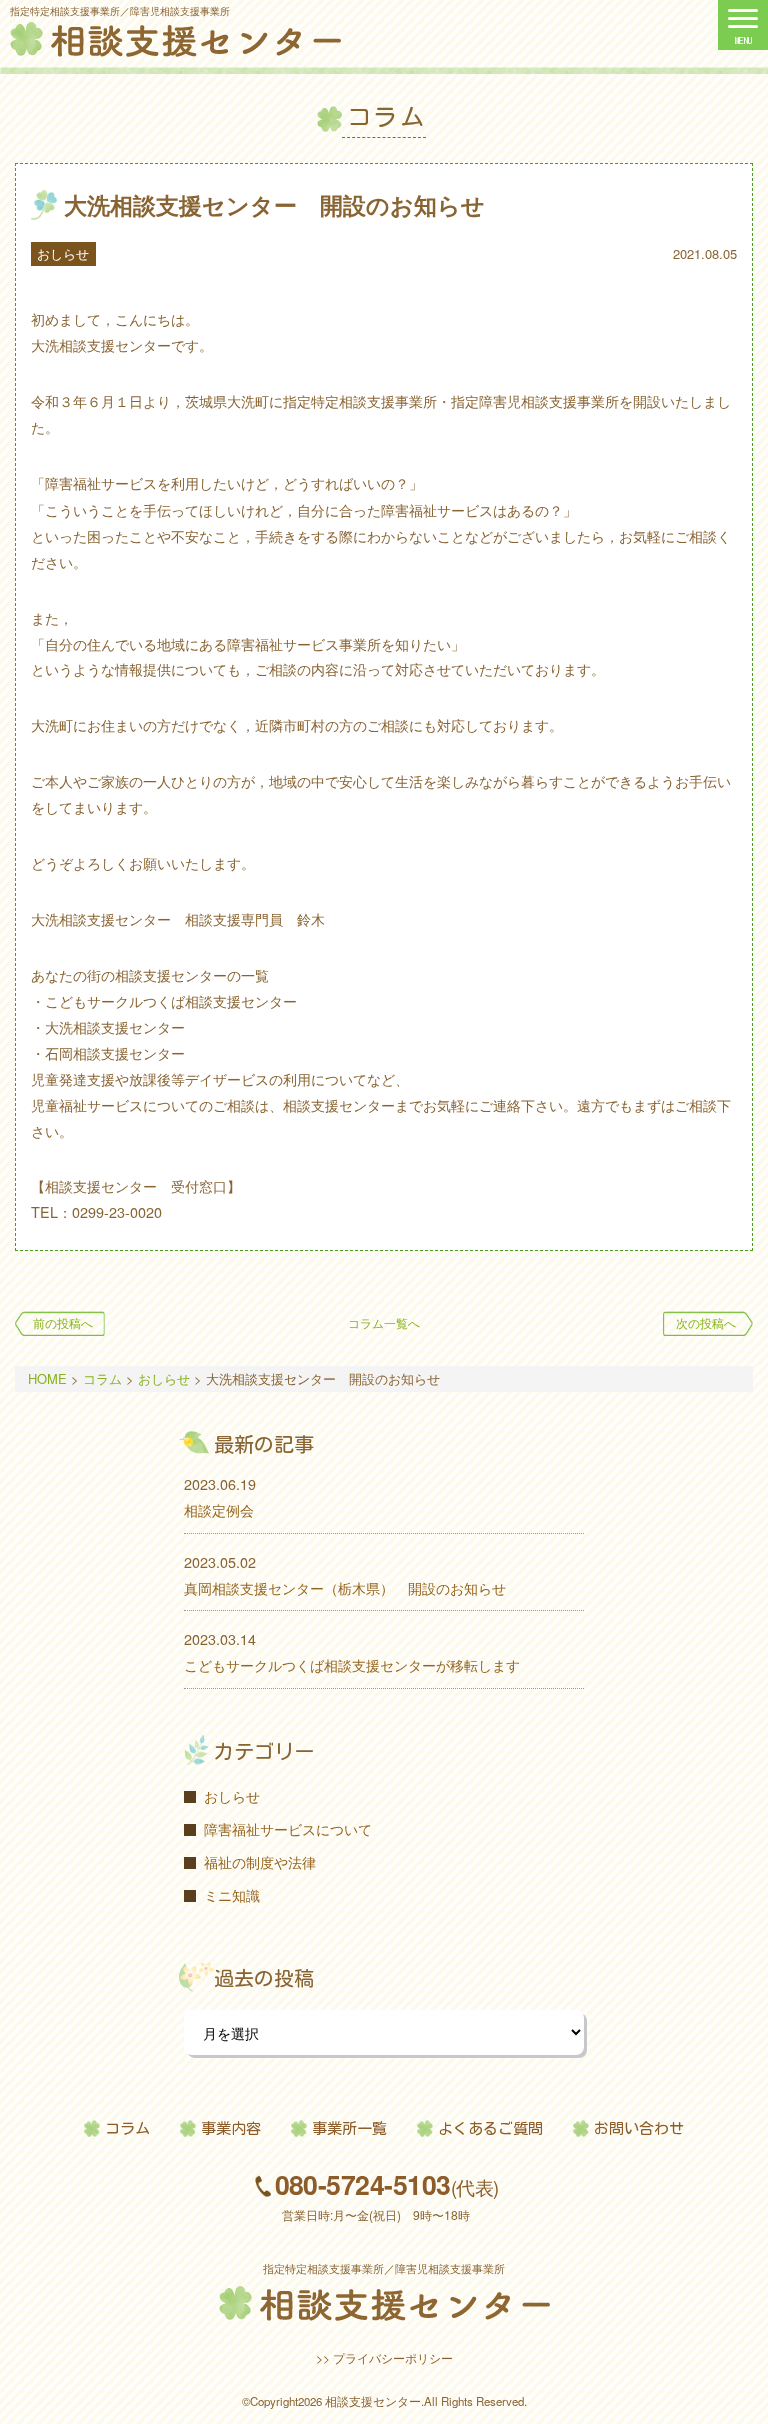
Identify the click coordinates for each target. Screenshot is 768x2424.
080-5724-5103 (387, 2185)
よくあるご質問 (490, 2128)
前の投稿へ (63, 1323)
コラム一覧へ (384, 1323)
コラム (127, 2128)
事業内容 (231, 2128)
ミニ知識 (232, 1894)
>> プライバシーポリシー (384, 2357)
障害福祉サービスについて (288, 1828)
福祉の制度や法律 (260, 1861)
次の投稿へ (706, 1323)
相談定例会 (219, 1509)
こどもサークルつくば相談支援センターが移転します (352, 1664)
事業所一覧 (349, 2128)
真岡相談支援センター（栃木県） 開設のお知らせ (345, 1587)
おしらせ (63, 253)
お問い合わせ (639, 2128)
